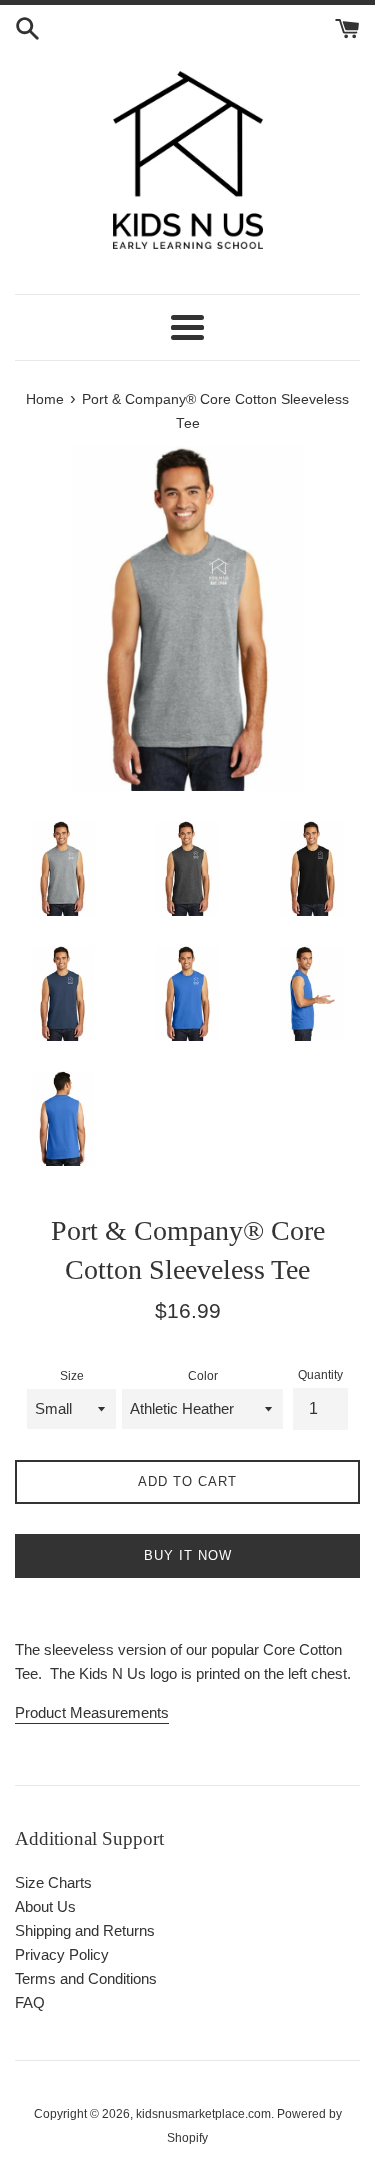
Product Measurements (92, 1712)
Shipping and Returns (85, 1930)
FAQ (30, 2002)
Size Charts (53, 1882)
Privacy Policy (62, 1954)
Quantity (320, 1375)
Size (72, 1376)
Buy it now (188, 1555)
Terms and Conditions (86, 1978)
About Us (45, 1906)
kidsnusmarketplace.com (203, 2114)
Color (203, 1376)
